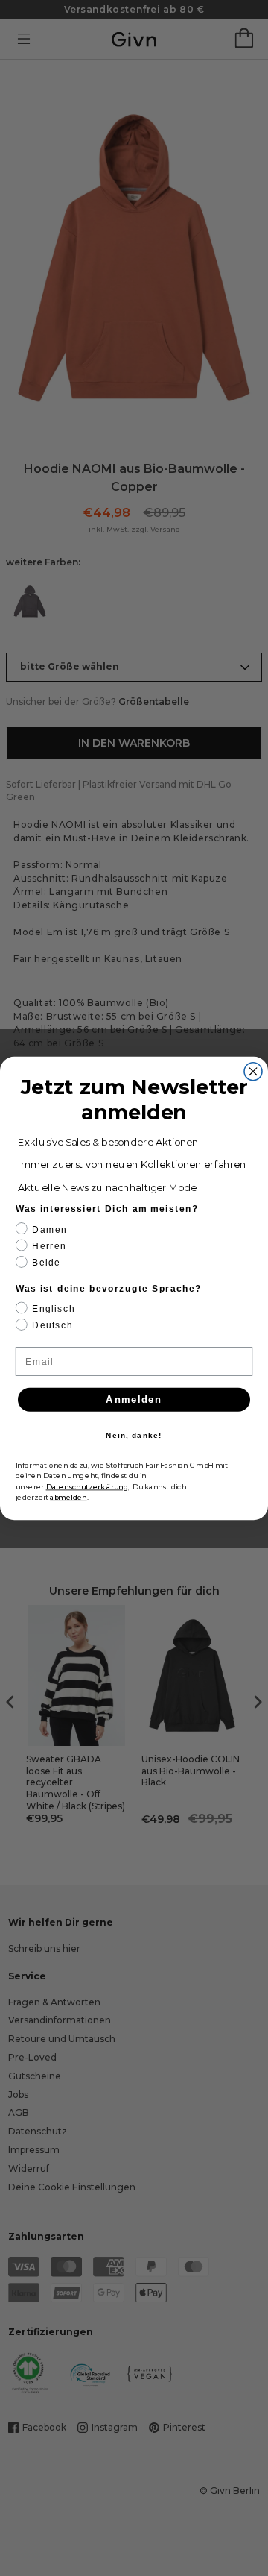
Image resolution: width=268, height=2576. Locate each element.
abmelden (68, 1497)
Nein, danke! (134, 1435)
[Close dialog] (253, 1071)
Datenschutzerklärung (87, 1486)
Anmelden (134, 1399)
